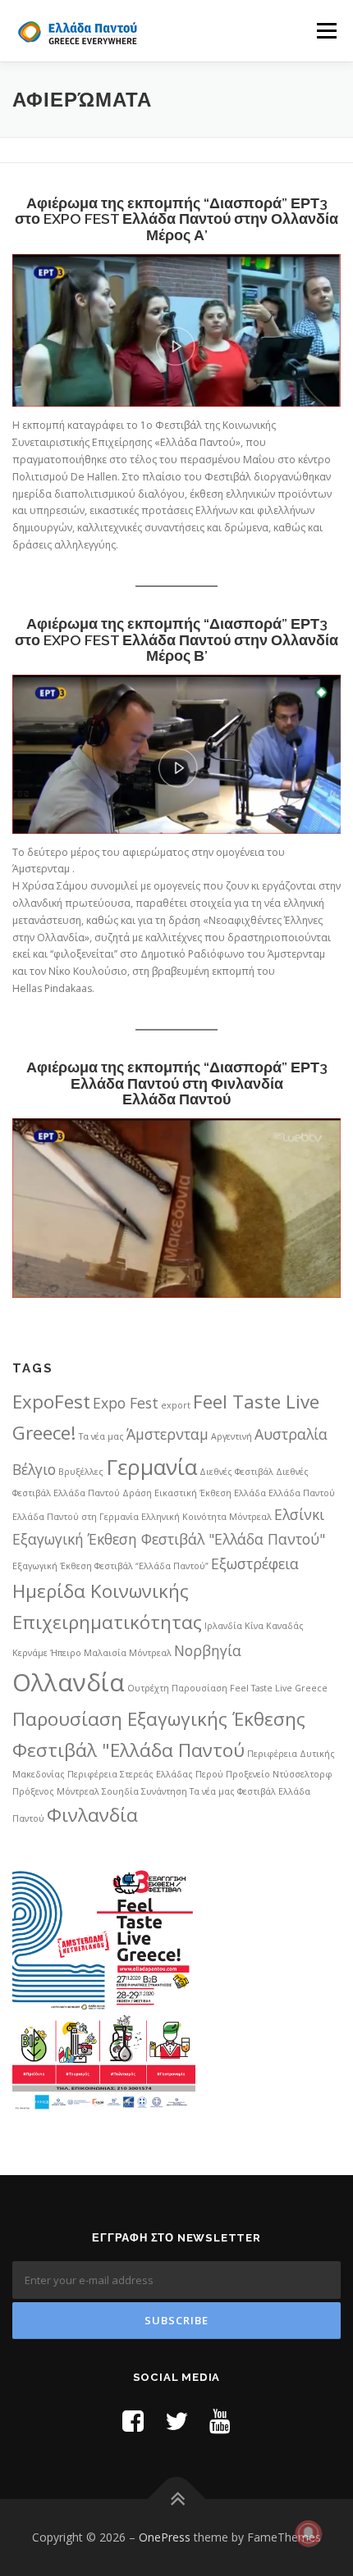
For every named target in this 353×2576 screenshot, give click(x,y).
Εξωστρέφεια (255, 1563)
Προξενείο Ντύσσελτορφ (279, 1774)
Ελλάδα (250, 1493)
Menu (325, 31)
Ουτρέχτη (148, 1688)
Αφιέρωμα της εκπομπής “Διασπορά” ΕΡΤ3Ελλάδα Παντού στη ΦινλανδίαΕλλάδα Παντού (177, 1083)
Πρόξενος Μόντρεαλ (56, 1791)
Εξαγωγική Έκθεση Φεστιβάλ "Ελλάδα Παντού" (169, 1539)
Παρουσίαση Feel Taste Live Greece (250, 1688)
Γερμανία (151, 1467)
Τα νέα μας (212, 1791)
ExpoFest (51, 1402)
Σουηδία (120, 1791)
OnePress (165, 2537)
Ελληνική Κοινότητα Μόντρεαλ (206, 1517)
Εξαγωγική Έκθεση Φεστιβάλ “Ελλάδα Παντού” (110, 1566)
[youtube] (220, 2421)
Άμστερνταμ (167, 1434)
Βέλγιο (34, 1469)
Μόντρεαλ (150, 1653)
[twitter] (176, 2421)
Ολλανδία (69, 1682)
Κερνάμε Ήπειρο (47, 1653)
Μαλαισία (105, 1653)
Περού (209, 1774)
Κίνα (254, 1626)
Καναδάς (285, 1626)
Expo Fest (126, 1403)
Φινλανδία (92, 1815)
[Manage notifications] (309, 2533)
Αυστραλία (291, 1434)
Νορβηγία (208, 1650)
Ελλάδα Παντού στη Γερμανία (76, 1517)
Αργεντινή (232, 1436)
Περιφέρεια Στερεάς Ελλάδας (130, 1774)
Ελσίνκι (299, 1514)
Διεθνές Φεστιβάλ (236, 1472)
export (176, 1405)
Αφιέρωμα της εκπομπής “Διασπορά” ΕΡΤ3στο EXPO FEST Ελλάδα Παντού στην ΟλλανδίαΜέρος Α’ (176, 219)
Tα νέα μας (101, 1436)
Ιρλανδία (223, 1626)
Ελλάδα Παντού (302, 1493)
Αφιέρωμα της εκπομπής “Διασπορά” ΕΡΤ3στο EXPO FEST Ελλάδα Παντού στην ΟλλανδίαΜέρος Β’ (176, 640)
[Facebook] (133, 2421)
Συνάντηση (164, 1791)
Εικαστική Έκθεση (193, 1493)
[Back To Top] (177, 2499)
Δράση (137, 1493)
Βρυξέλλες (81, 1472)
